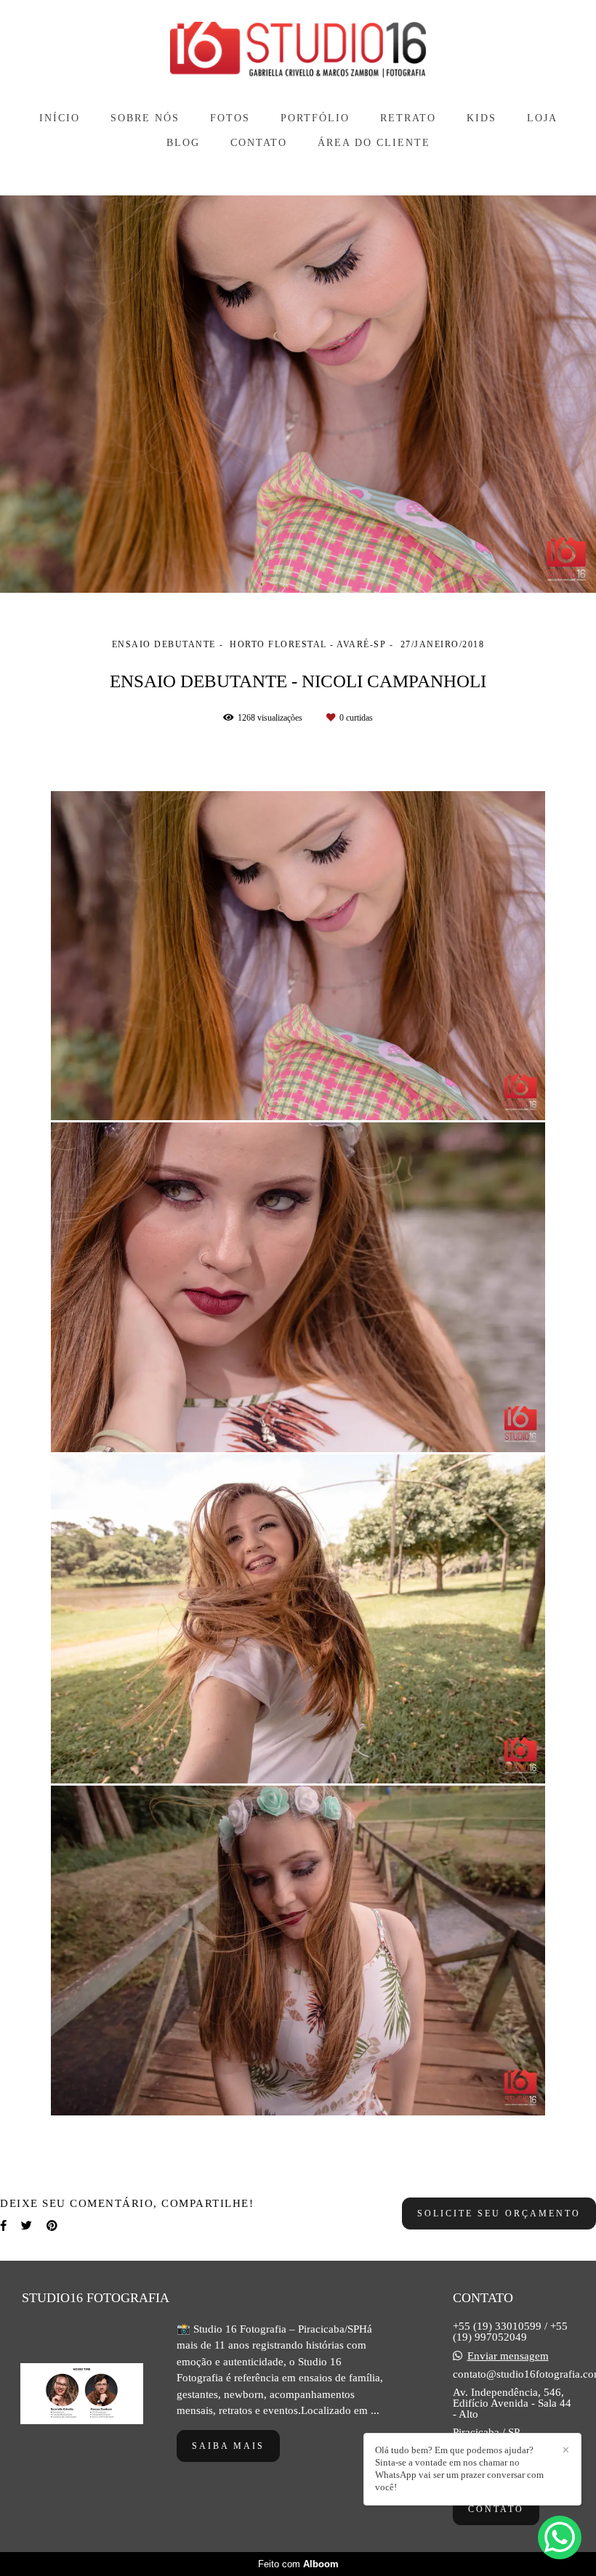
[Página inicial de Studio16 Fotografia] (298, 51)
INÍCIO (60, 118)
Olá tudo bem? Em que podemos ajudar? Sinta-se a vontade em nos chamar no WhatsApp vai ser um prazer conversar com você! (459, 2468)
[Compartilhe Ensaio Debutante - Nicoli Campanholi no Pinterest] (52, 2226)
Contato (496, 2509)
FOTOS (230, 118)
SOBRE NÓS (145, 118)
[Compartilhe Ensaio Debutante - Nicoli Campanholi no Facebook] (3, 2226)
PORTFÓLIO (315, 118)
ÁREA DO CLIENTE (374, 143)
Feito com (298, 2564)
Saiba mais (228, 2446)
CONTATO (259, 143)
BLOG (183, 143)
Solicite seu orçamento (499, 2214)
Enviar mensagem (508, 2356)
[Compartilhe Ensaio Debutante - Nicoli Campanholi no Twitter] (27, 2226)
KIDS (482, 118)
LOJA (542, 118)
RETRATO (408, 118)
